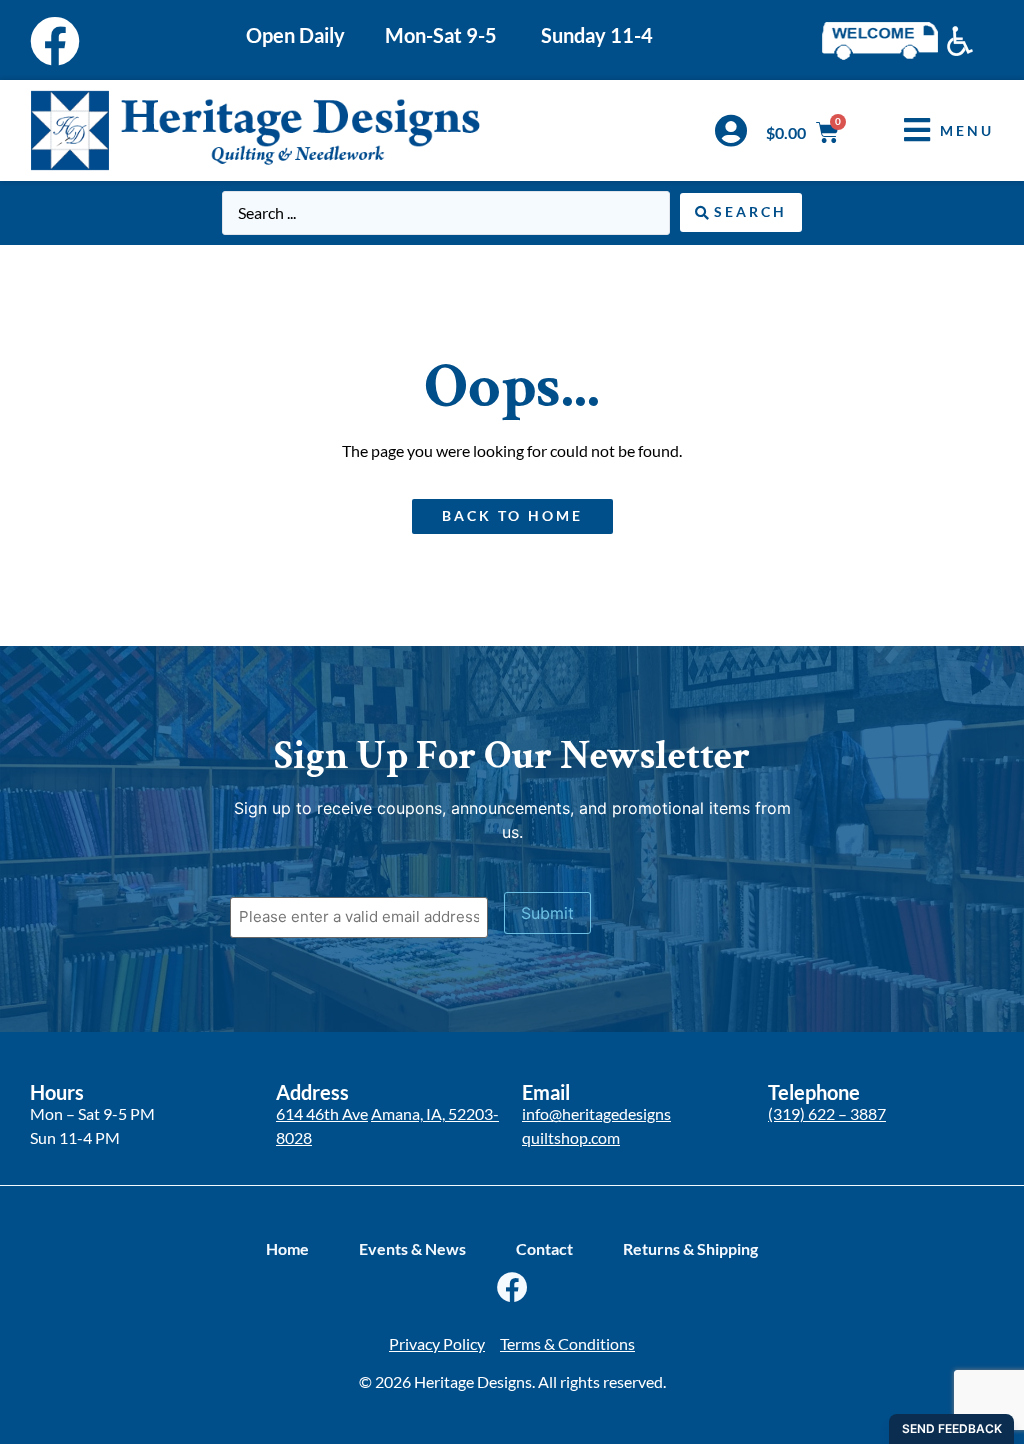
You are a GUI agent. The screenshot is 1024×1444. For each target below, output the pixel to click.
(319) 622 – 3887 (827, 1113)
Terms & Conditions (567, 1343)
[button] (934, 130)
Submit (547, 913)
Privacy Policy (437, 1343)
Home (287, 1248)
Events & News (412, 1248)
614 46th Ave (322, 1113)
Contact (544, 1248)
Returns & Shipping (690, 1248)
